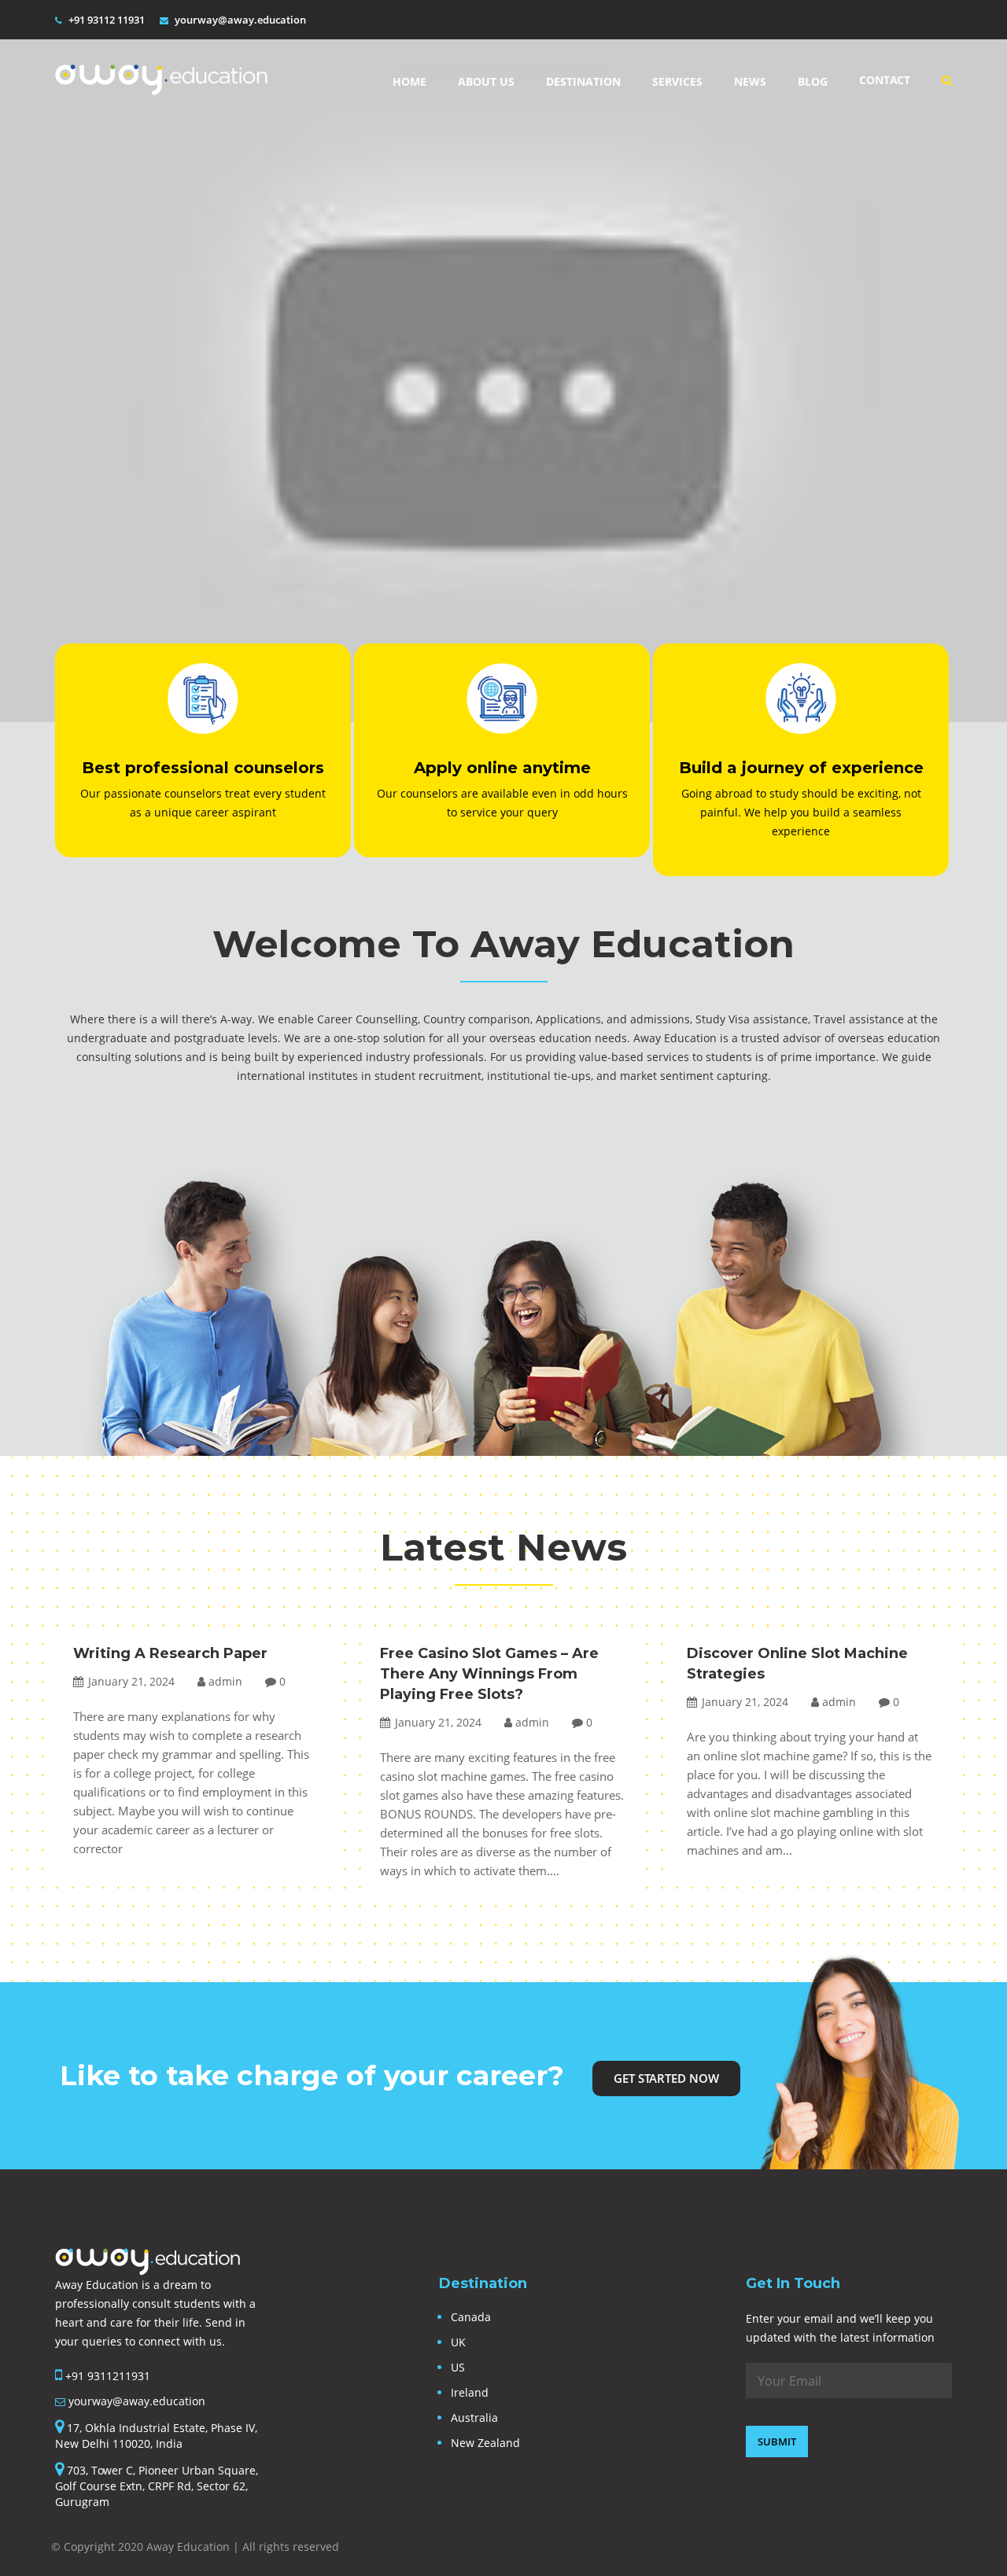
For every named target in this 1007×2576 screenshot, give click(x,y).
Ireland (470, 2392)
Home (409, 81)
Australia (474, 2418)
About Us (486, 81)
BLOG (813, 81)
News (750, 81)
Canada (471, 2317)
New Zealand (485, 2443)
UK (458, 2342)
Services (677, 81)
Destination (583, 81)
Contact (885, 80)
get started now (666, 2078)
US (458, 2367)
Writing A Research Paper (170, 1653)
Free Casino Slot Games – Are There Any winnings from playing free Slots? (489, 1674)
